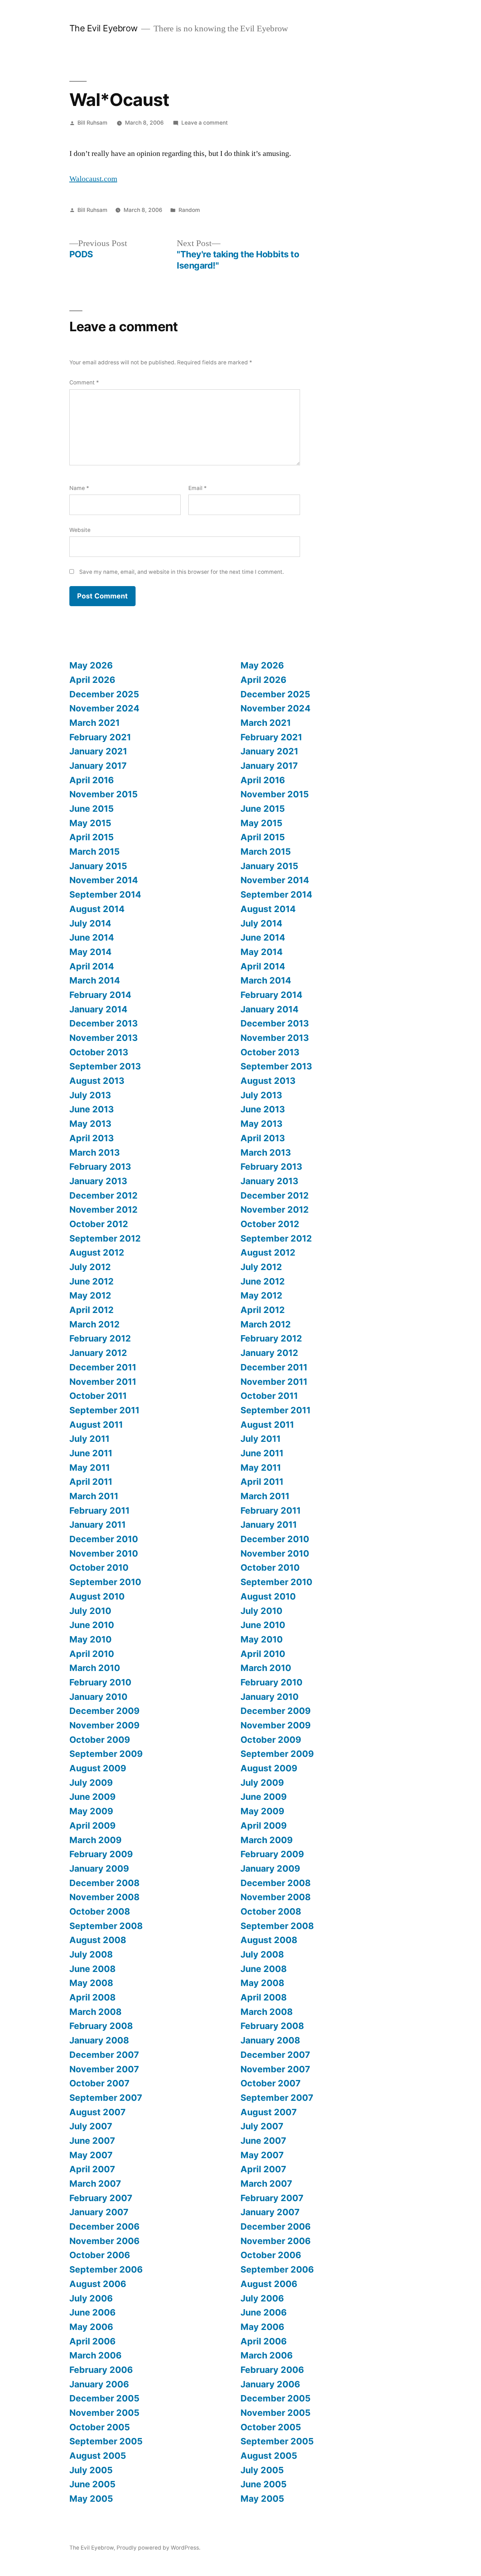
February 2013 (100, 1167)
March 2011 (94, 1496)
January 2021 (98, 751)
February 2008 (101, 2026)
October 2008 (100, 1911)
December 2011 (103, 1367)
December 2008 (104, 1883)
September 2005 (106, 2441)
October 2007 (99, 2083)
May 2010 (90, 1639)
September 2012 (105, 1238)
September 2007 (106, 2098)
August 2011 (96, 1425)
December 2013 (104, 1023)
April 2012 (92, 1310)
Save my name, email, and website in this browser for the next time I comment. (182, 572)
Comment (84, 382)
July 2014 (90, 923)
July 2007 (91, 2126)
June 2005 (92, 2484)
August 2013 (97, 1081)
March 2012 (95, 1324)
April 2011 (91, 1482)
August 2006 (98, 2284)
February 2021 (100, 737)
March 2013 (95, 1152)
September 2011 (104, 1410)
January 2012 (98, 1353)
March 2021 (95, 723)
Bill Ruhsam (92, 123)
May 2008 (91, 1983)
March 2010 (95, 1668)
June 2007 (92, 2141)
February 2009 (101, 1854)
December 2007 (104, 2055)
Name (79, 488)
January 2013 (98, 1181)
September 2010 (105, 1582)
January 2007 (99, 2212)
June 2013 (92, 1109)
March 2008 (95, 2012)
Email (198, 488)
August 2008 (98, 1940)
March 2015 (95, 852)
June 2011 (91, 1453)
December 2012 (104, 1195)
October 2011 (98, 1396)
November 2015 (104, 794)
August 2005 (98, 2456)
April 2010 (92, 1654)
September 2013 (105, 1066)
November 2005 (104, 2413)
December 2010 (104, 1539)
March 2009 (95, 1840)
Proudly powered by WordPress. (158, 2548)
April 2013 (92, 1138)
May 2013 (90, 1124)
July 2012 (90, 1267)
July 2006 (91, 2298)
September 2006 (106, 2269)
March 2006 (95, 2355)
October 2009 (100, 1740)
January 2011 (98, 1525)
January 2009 (99, 1868)
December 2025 (104, 694)
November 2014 (104, 880)
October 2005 (100, 2427)
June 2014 (92, 937)
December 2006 (104, 2226)
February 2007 (101, 2198)
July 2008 (91, 1954)
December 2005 (104, 2398)
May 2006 (91, 2327)
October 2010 (99, 1567)
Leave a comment (205, 123)
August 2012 (97, 1252)
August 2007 (98, 2112)
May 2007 (91, 2155)
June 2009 (92, 1797)
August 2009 (98, 1768)
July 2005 (91, 2470)
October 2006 (100, 2255)
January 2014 (98, 1009)
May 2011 (90, 1468)
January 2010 (98, 1697)
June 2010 (92, 1625)
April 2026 (92, 680)
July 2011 (89, 1439)
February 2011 (99, 1510)
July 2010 (90, 1611)
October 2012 (99, 1224)
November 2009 (104, 1725)
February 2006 (101, 2370)
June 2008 (92, 1969)
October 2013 (99, 1052)
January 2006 (99, 2384)
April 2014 (92, 966)
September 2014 (105, 894)
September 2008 (106, 1926)
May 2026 (91, 665)
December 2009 (104, 1711)
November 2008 (104, 1897)
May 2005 (91, 2499)
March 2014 (95, 980)
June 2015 (92, 809)
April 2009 (92, 1826)
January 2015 (98, 866)
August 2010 (97, 1596)
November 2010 (104, 1553)
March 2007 (95, 2184)
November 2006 (104, 2241)
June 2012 (92, 1281)
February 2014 (100, 995)
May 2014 (90, 952)
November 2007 (104, 2069)
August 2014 (97, 909)
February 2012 (100, 1338)
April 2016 (92, 780)
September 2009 (106, 1754)
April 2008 (92, 1997)
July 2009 (91, 1783)
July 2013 (90, 1095)
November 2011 (103, 1382)
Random (189, 210)
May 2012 (90, 1295)
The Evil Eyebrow (104, 28)
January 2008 (99, 2040)
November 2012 (104, 1210)
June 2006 (92, 2312)
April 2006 (92, 2341)
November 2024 (104, 708)
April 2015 (92, 837)
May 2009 (91, 1811)
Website (80, 530)
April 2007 (92, 2169)
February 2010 (100, 1682)
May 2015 (90, 823)
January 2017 (98, 766)
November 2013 (104, 1038)
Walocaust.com (93, 179)
